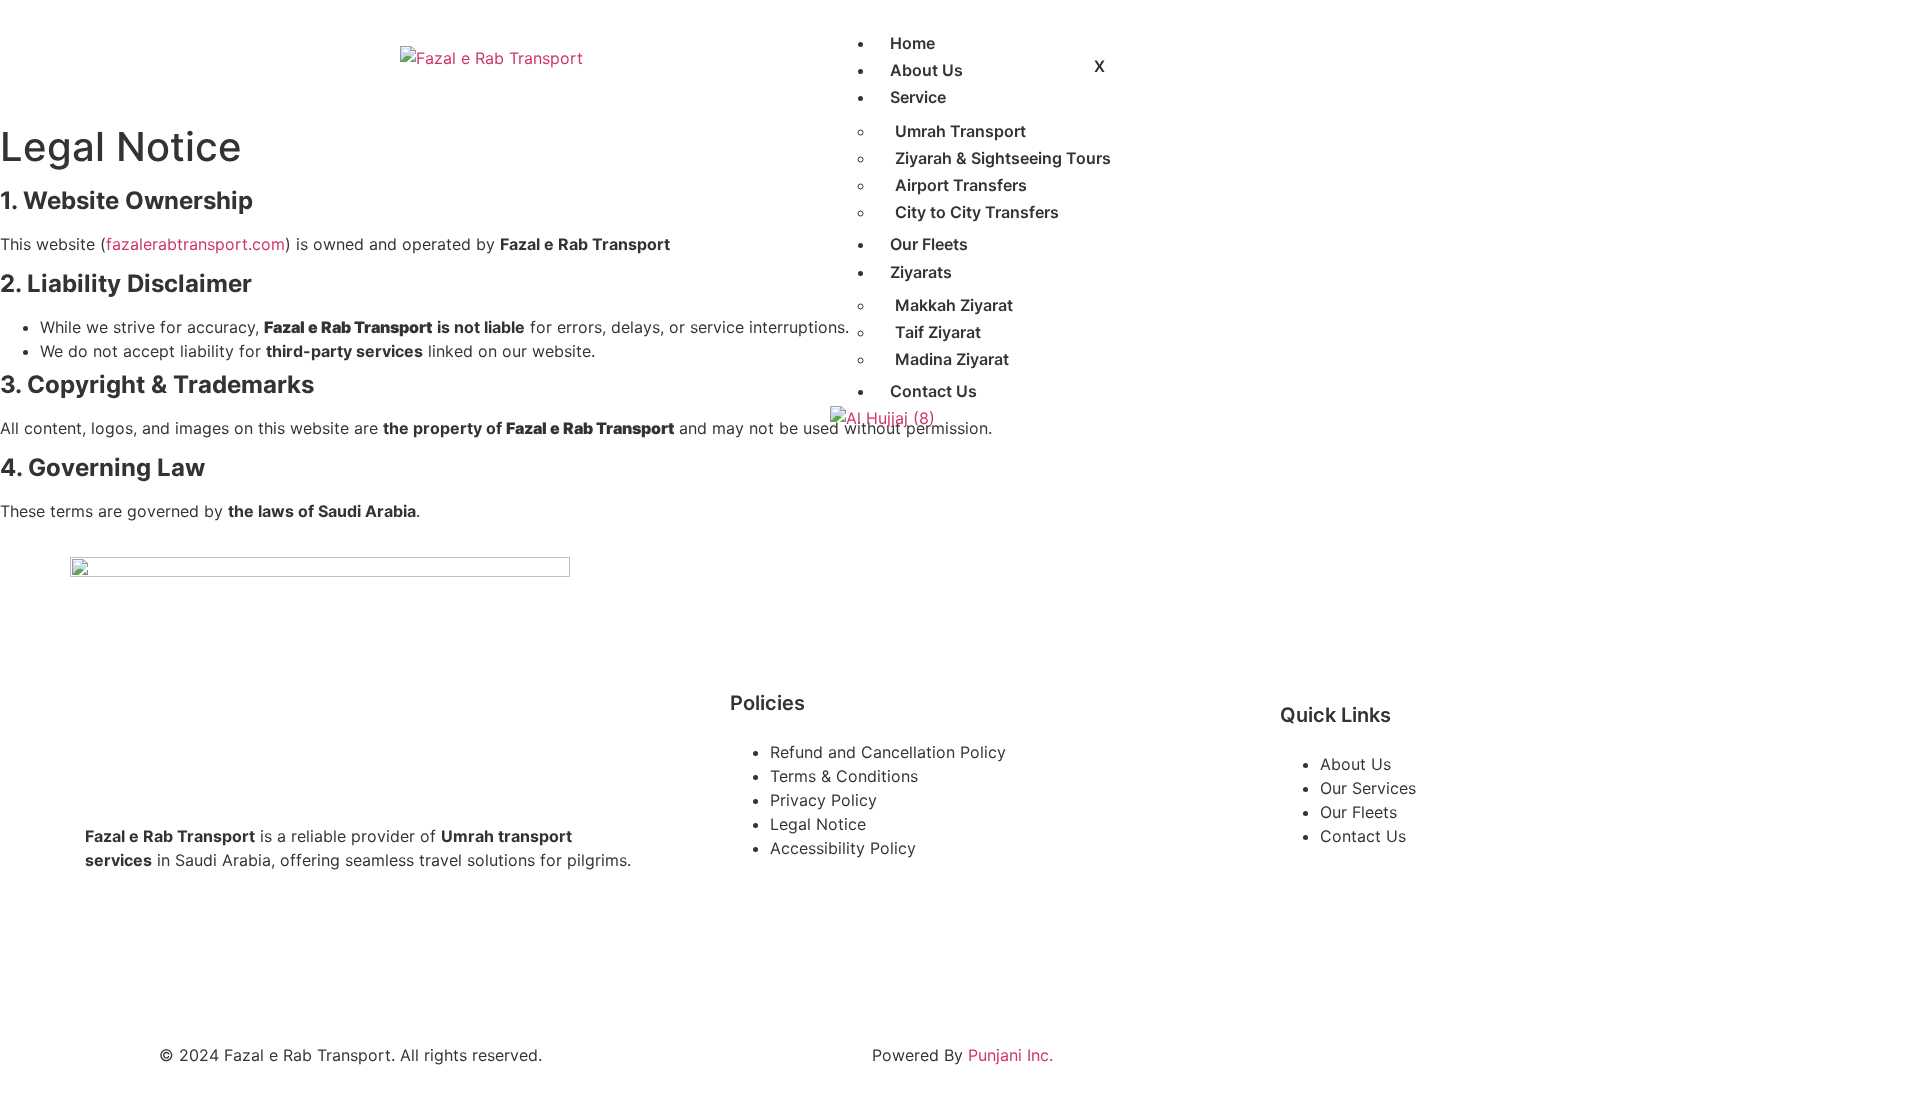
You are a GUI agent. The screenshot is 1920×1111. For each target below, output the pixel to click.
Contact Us (933, 391)
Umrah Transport (960, 131)
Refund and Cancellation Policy (888, 752)
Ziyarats (921, 272)
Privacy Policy (823, 800)
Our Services (1368, 788)
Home (912, 43)
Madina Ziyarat (952, 359)
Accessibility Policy (843, 848)
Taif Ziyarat (938, 332)
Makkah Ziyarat (954, 305)
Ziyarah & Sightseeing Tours (1003, 158)
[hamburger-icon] (1120, 38)
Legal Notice (818, 824)
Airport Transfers (961, 185)
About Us (926, 70)
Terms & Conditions (844, 776)
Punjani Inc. (1010, 1055)
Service (918, 97)
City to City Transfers (977, 212)
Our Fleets (929, 244)
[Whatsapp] (225, 952)
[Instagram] (165, 952)
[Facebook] (105, 952)
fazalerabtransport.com (195, 244)
